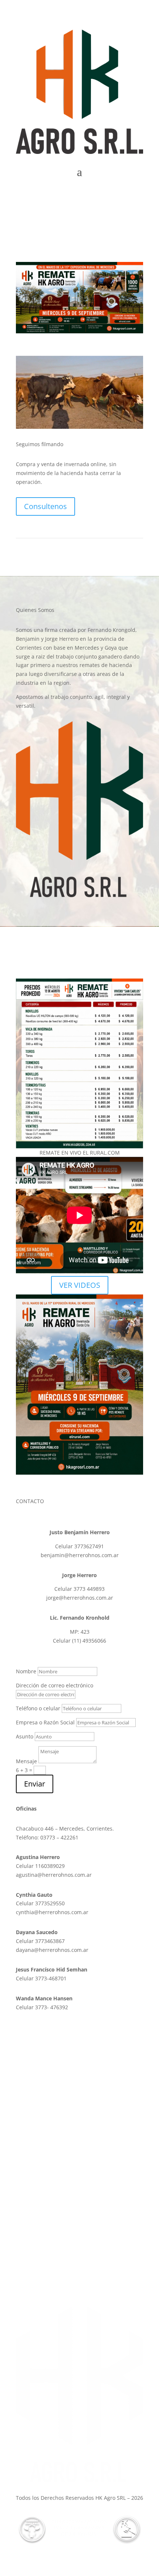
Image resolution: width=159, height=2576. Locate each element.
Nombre (26, 1671)
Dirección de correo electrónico (55, 1685)
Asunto (25, 1736)
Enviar (35, 1784)
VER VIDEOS (80, 1285)
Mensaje (26, 1761)
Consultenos (45, 506)
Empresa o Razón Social (45, 1722)
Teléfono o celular (38, 1708)
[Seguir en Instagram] (137, 194)
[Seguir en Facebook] (122, 194)
